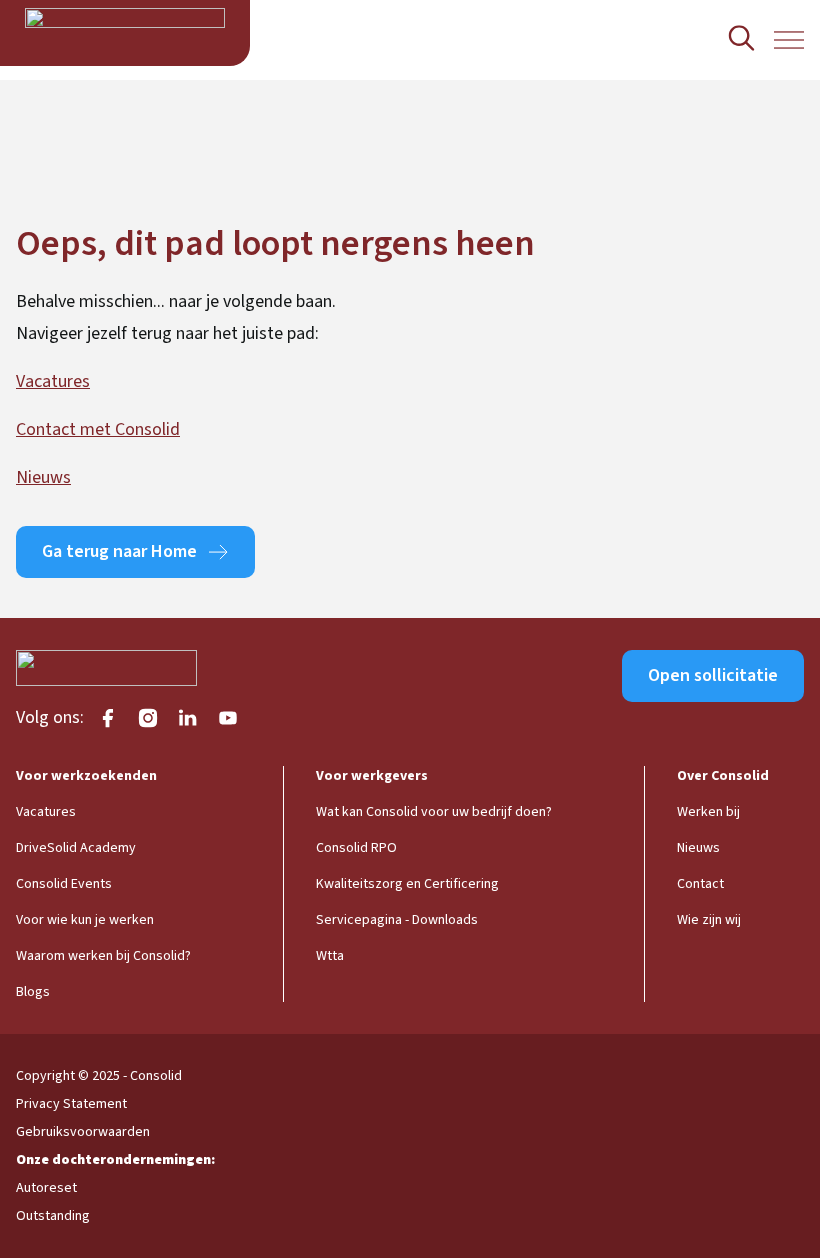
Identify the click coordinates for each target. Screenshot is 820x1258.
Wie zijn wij (709, 920)
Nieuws (43, 477)
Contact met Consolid (98, 429)
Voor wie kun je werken (85, 920)
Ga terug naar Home (119, 551)
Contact (700, 884)
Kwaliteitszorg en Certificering (407, 884)
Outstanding (53, 1216)
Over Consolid (723, 776)
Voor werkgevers (372, 776)
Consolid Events (64, 884)
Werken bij (708, 812)
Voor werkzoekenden (86, 776)
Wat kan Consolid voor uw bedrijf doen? (434, 812)
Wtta (330, 956)
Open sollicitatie (713, 675)
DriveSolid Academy (76, 848)
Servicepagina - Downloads (397, 920)
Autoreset (46, 1188)
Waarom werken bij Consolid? (103, 956)
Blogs (33, 992)
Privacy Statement (71, 1104)
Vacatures (53, 381)
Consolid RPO (356, 848)
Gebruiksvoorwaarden (83, 1132)
